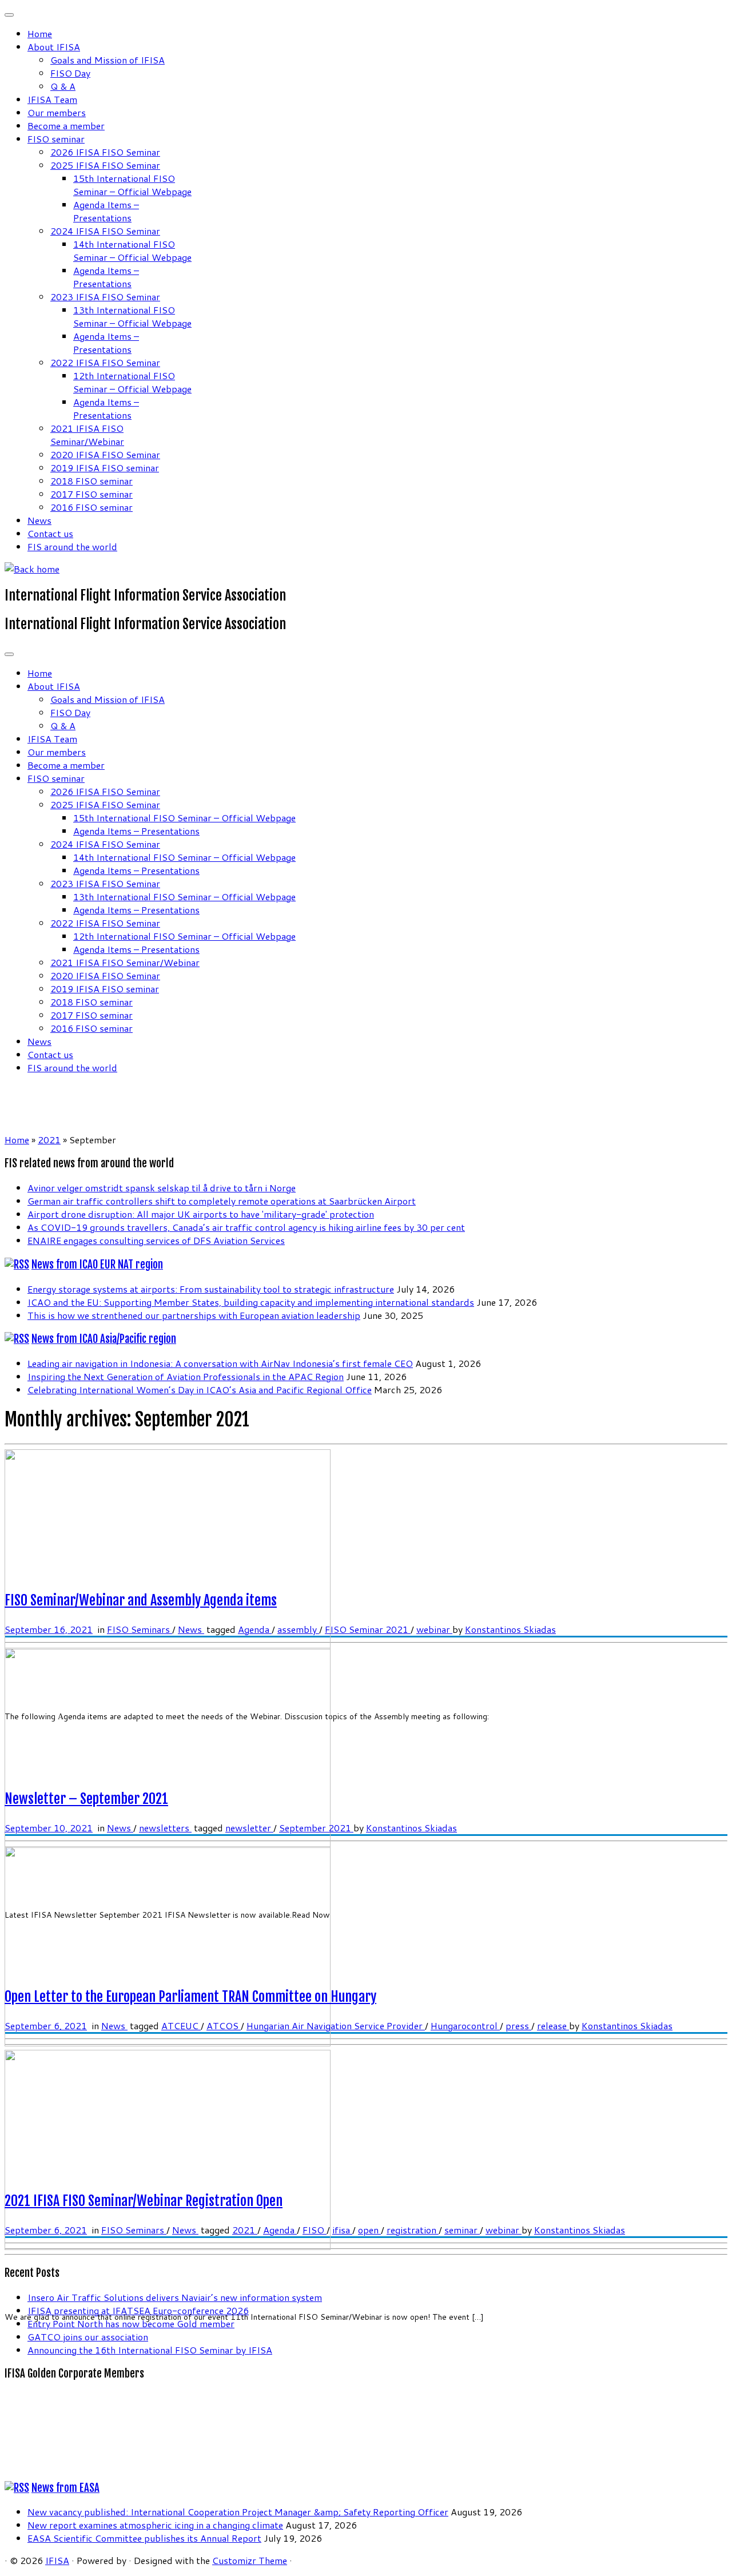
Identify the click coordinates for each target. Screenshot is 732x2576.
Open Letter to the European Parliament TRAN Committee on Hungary (190, 1997)
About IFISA (54, 47)
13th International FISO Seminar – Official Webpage (132, 316)
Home (40, 33)
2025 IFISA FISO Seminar (105, 165)
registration (413, 2230)
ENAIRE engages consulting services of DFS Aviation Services (156, 1240)
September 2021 (316, 1828)
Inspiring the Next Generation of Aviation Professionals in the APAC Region (186, 1376)
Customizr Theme (250, 2560)
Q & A (63, 86)
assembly (298, 1629)
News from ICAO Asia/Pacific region (104, 1339)
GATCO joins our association (88, 2337)
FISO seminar (56, 139)
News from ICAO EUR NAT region (97, 1265)
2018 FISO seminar (91, 481)
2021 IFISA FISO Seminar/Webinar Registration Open (144, 2201)
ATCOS (224, 2026)
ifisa (342, 2230)
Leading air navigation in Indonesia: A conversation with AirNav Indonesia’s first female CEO (220, 1363)
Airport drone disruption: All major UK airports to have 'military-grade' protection (201, 1214)
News (39, 520)
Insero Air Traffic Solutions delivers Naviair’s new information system (175, 2297)
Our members (57, 112)
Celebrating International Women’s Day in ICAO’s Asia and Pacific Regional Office (200, 1390)
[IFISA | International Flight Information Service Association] (32, 569)
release (553, 2026)
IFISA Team (52, 99)
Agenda (255, 1629)
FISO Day (70, 73)
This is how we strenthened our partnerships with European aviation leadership (194, 1315)
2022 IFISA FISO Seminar (105, 362)
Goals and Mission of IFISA (108, 60)
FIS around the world (72, 546)
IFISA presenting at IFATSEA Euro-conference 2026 (138, 2310)
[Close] (9, 15)
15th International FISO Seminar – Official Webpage (132, 185)
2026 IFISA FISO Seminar (105, 152)
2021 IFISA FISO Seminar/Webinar (87, 435)
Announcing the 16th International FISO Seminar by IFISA (150, 2350)
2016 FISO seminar (91, 507)
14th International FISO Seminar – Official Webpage (132, 251)
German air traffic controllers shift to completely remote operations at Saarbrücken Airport (222, 1201)
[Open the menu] (9, 654)
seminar (462, 2230)
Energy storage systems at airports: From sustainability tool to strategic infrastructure (211, 1289)
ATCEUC (181, 2026)
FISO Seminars (140, 1629)
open (369, 2230)
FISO (315, 2230)
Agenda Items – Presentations (106, 211)
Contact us (50, 533)
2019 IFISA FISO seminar (105, 468)
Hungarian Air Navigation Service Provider (336, 2026)
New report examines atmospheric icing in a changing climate (155, 2525)
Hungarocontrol (465, 2026)
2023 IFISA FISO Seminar (105, 297)
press (518, 2026)
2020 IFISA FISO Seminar (105, 454)
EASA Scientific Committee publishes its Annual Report (144, 2538)
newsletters (165, 1828)
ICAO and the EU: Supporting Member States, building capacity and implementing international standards (251, 1302)
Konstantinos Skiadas (510, 1629)
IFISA (57, 2560)
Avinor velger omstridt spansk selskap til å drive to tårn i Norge (162, 1188)
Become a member (66, 126)
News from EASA (65, 2488)
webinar (434, 1629)
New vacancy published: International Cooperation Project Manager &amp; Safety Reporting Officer (238, 2512)
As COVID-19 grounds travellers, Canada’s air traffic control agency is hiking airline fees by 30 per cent (246, 1227)
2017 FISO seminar (91, 494)
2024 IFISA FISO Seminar (105, 231)
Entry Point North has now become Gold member (131, 2323)
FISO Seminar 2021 (368, 1629)
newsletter (249, 1828)
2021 (49, 1140)
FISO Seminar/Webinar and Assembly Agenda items (141, 1600)
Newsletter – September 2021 (86, 1799)
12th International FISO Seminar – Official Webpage (132, 382)
